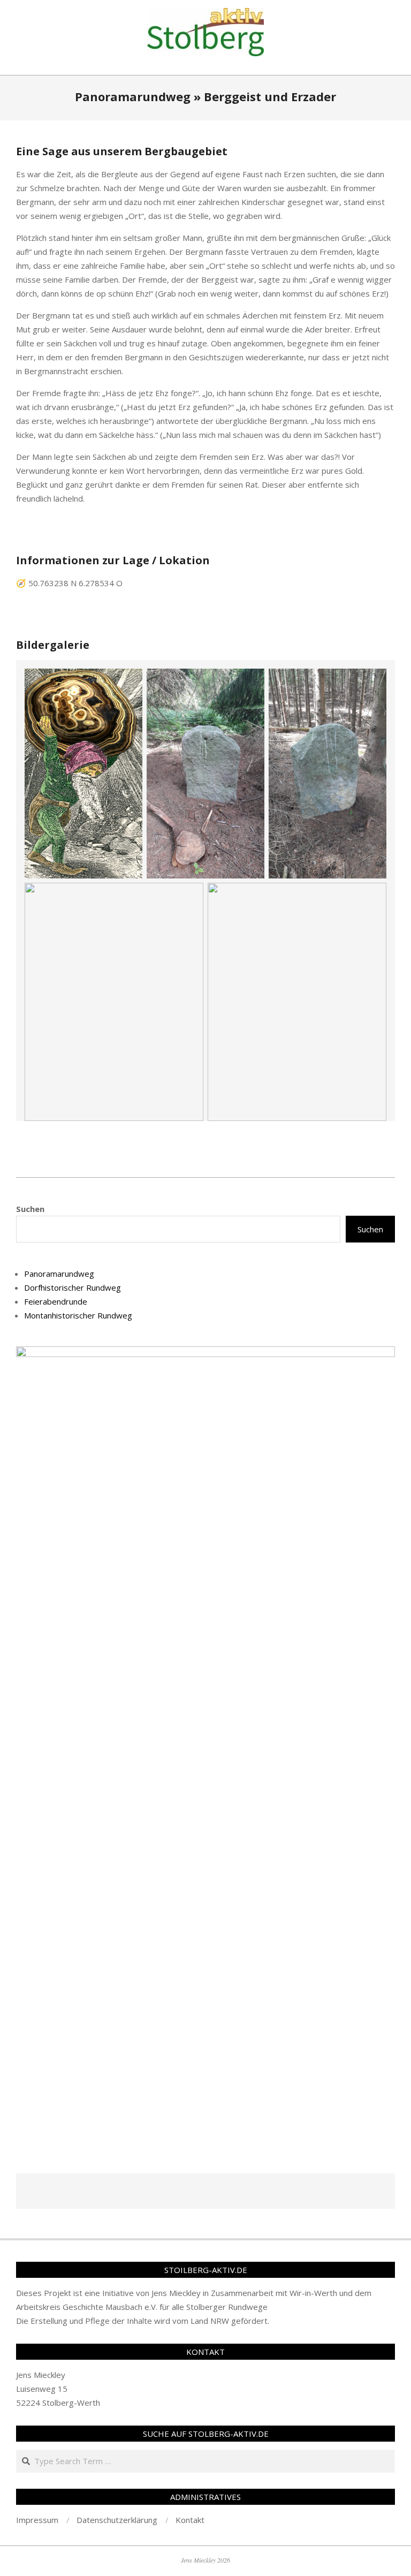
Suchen (30, 1209)
